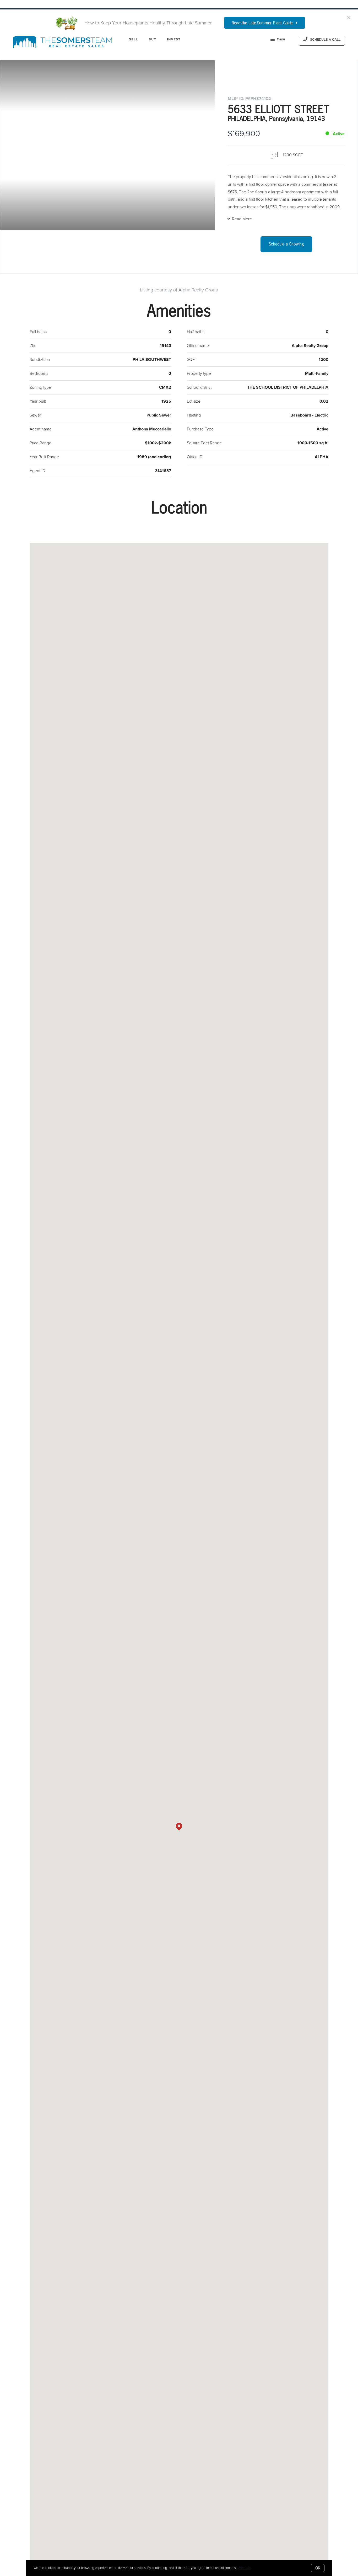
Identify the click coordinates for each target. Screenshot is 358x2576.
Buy (153, 39)
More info (244, 2568)
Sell (133, 39)
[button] (179, 1827)
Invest (174, 39)
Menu (281, 39)
